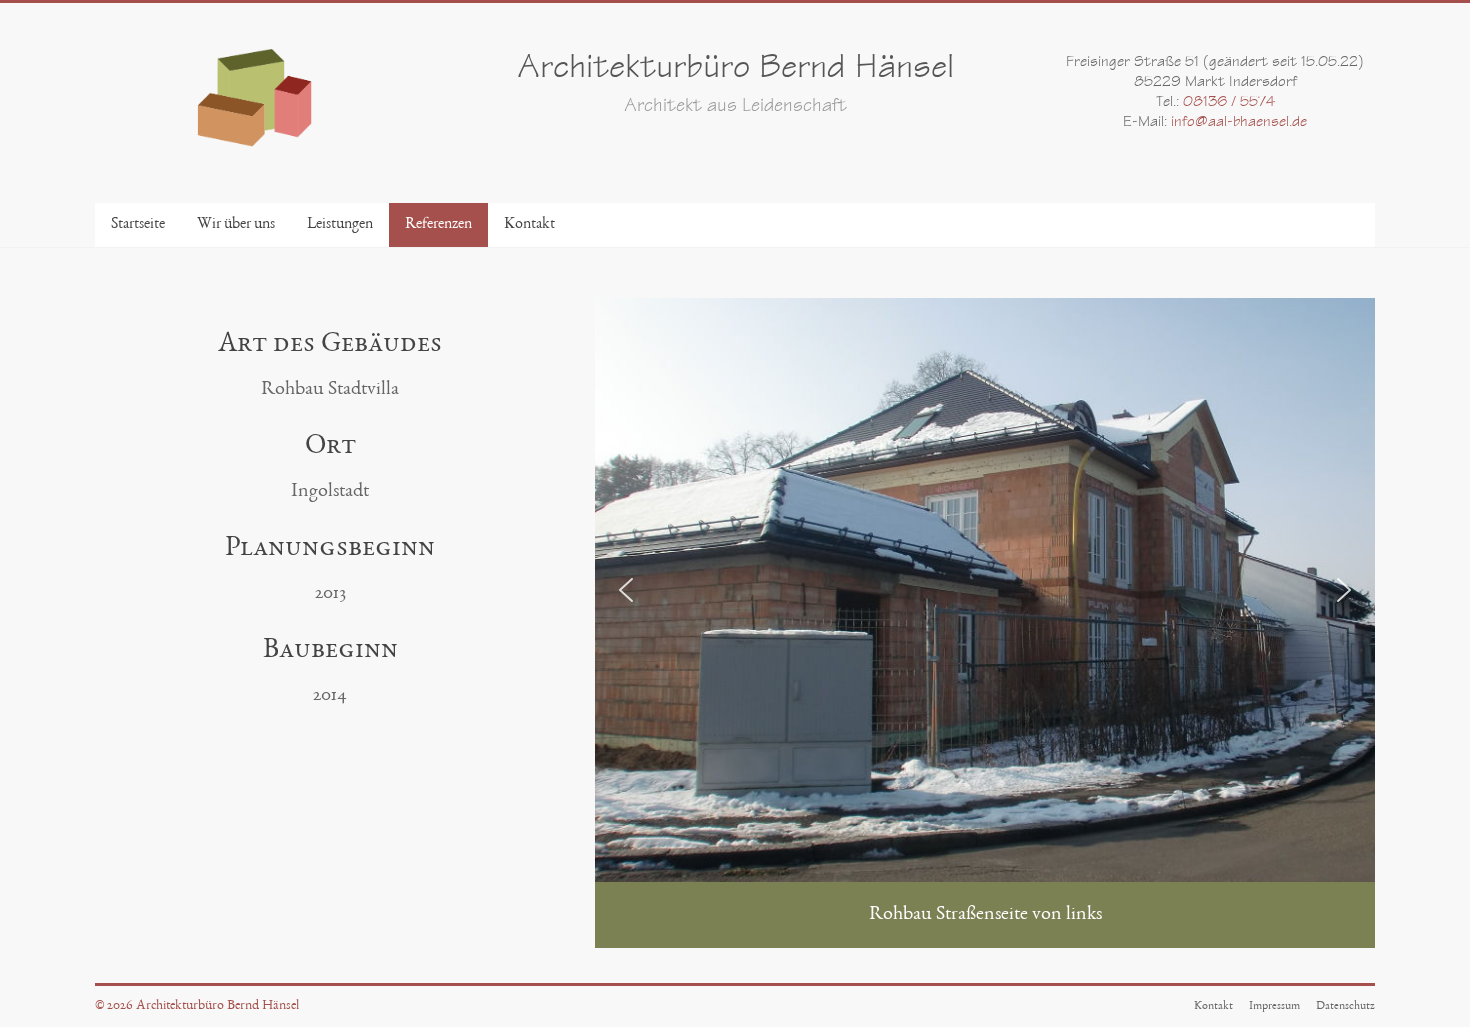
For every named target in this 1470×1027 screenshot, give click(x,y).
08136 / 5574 (1229, 103)
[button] (626, 590)
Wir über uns (236, 225)
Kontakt (529, 225)
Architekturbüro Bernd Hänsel (735, 70)
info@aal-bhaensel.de (1239, 123)
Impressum (1274, 1006)
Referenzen (438, 225)
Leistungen (340, 225)
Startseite (138, 225)
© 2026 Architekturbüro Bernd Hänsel (197, 1006)
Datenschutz (1345, 1006)
